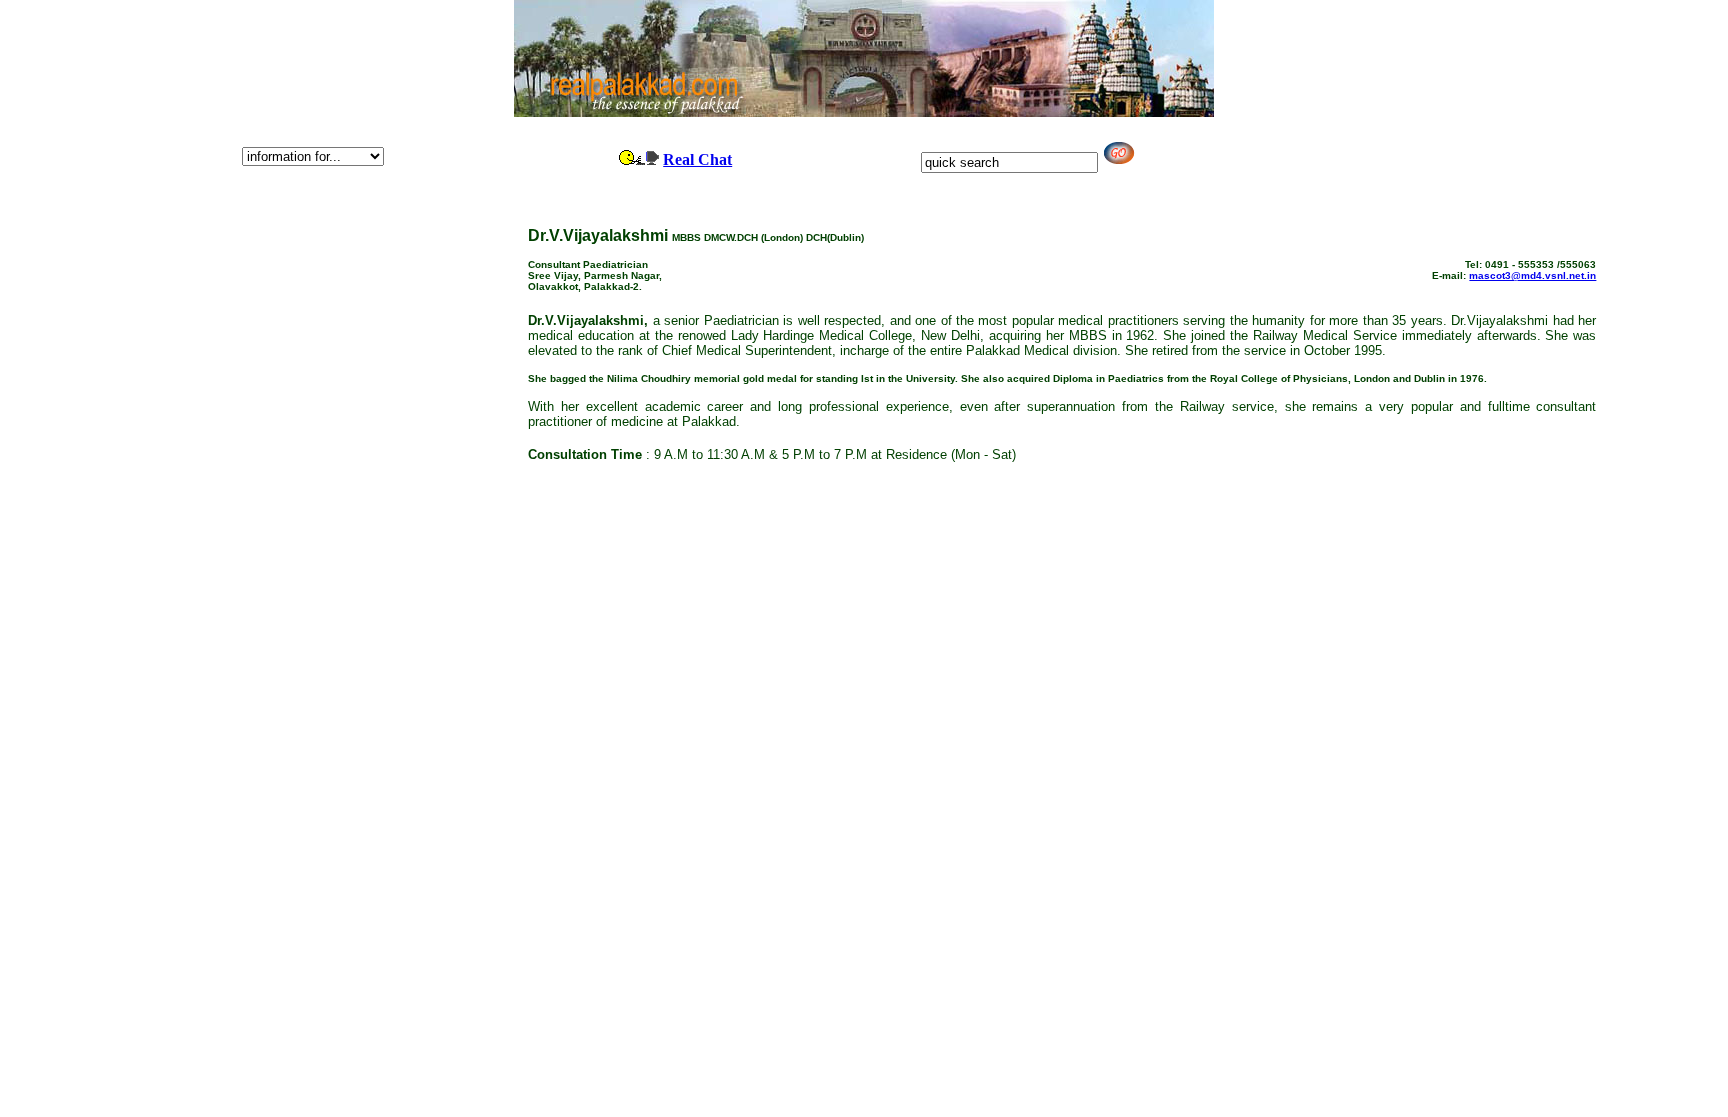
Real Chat (697, 159)
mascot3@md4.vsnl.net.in (1532, 275)
